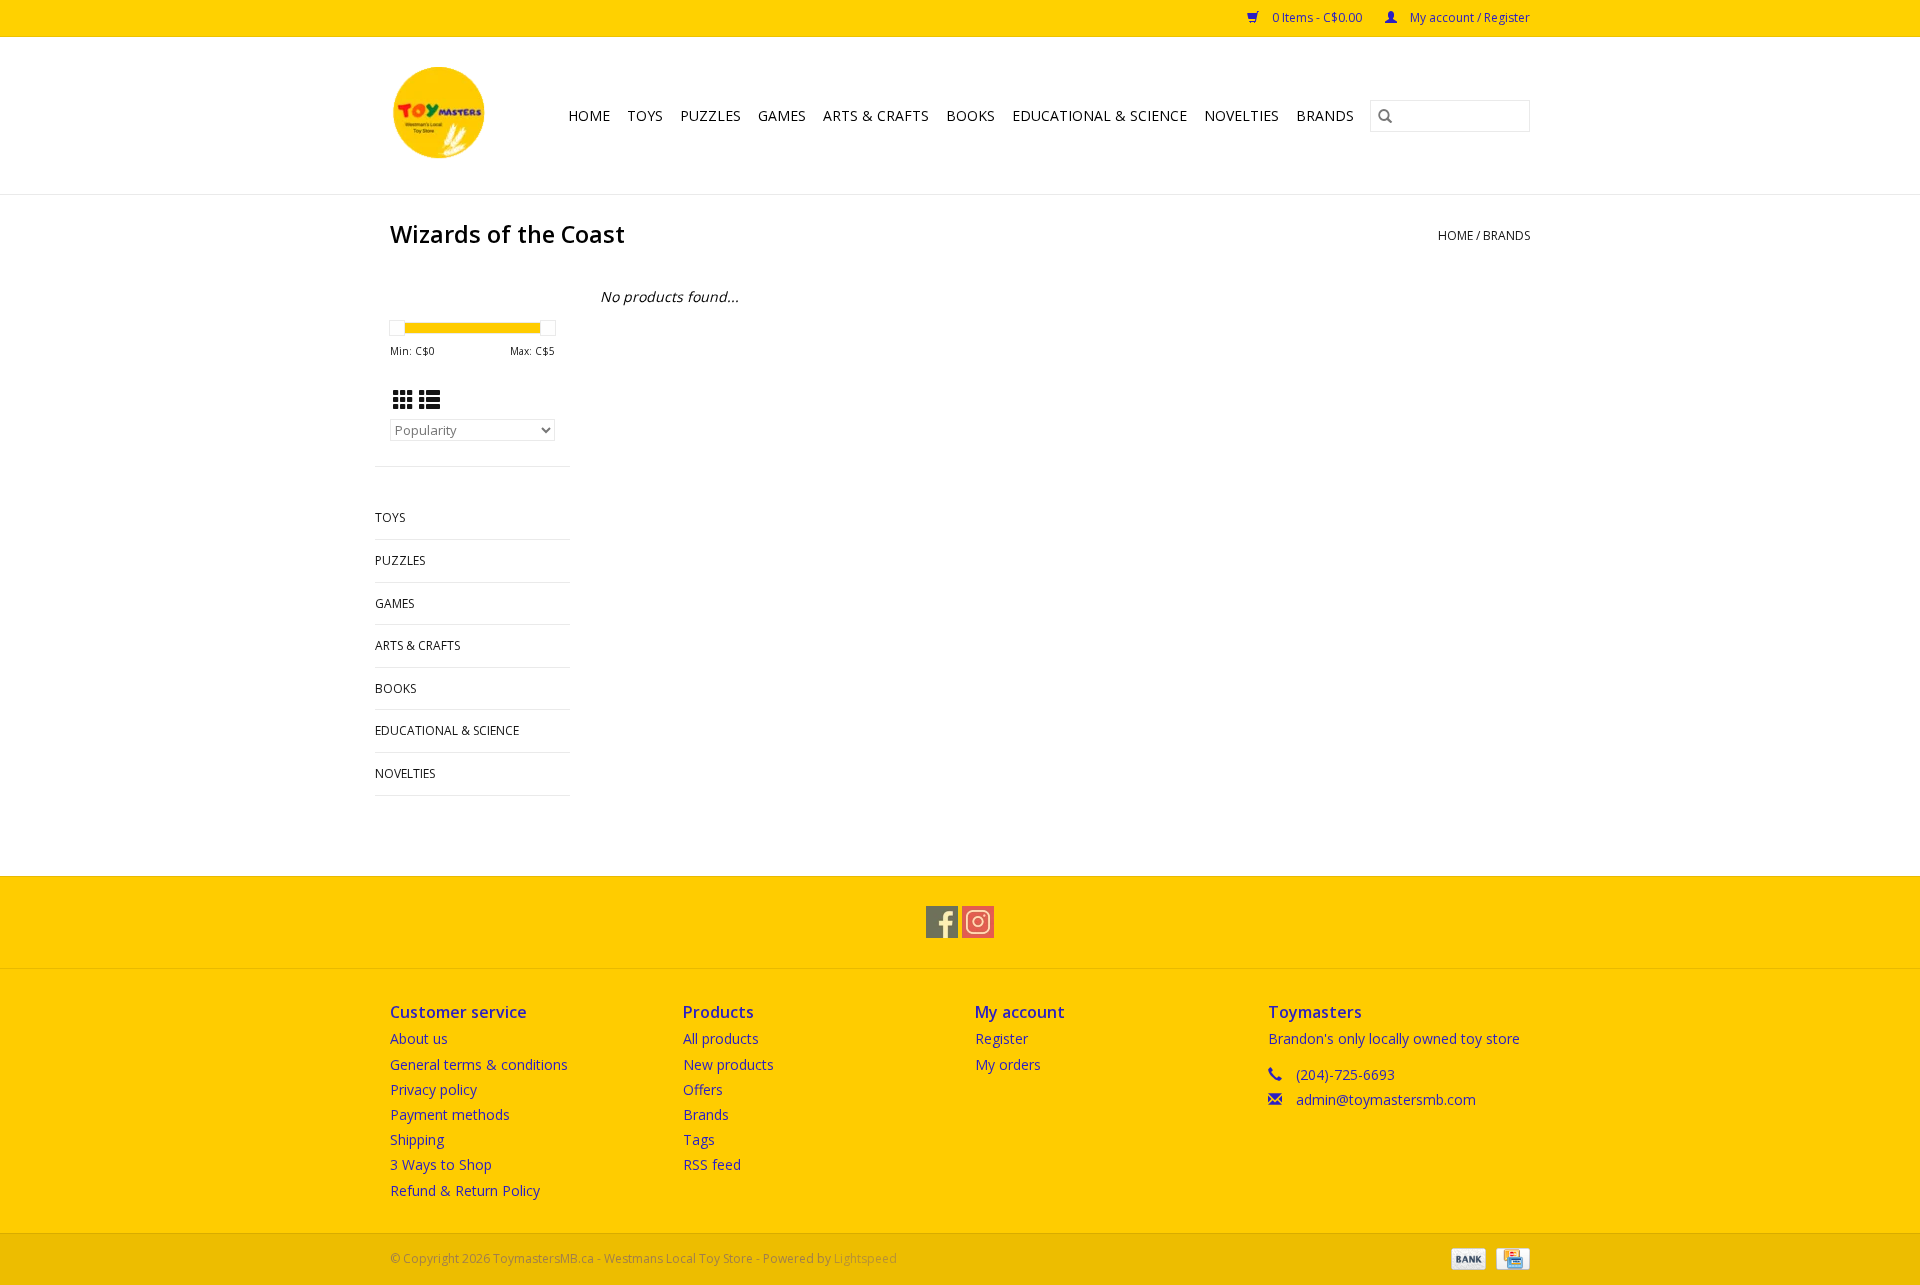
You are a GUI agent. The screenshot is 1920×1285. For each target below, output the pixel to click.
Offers (703, 1089)
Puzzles (710, 115)
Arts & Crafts (876, 115)
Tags (699, 1139)
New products (728, 1064)
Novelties (1241, 115)
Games (782, 115)
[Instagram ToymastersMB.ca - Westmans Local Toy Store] (978, 922)
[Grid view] (403, 400)
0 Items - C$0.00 (1317, 17)
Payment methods (450, 1114)
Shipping (417, 1139)
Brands (1325, 115)
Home (589, 115)
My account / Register (1468, 17)
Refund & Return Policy (465, 1190)
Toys (645, 115)
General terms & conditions (479, 1064)
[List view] (429, 400)
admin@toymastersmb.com (1386, 1099)
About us (419, 1038)
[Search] (1385, 116)
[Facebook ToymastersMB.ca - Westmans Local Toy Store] (942, 922)
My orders (1008, 1064)
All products (721, 1038)
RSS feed (712, 1164)
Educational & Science (1099, 115)
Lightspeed (865, 1258)
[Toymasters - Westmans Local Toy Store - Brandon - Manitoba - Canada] (442, 115)
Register (1001, 1038)
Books (970, 115)
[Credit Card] (1509, 1257)
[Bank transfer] (1466, 1257)
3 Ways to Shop (441, 1164)
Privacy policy (433, 1089)
